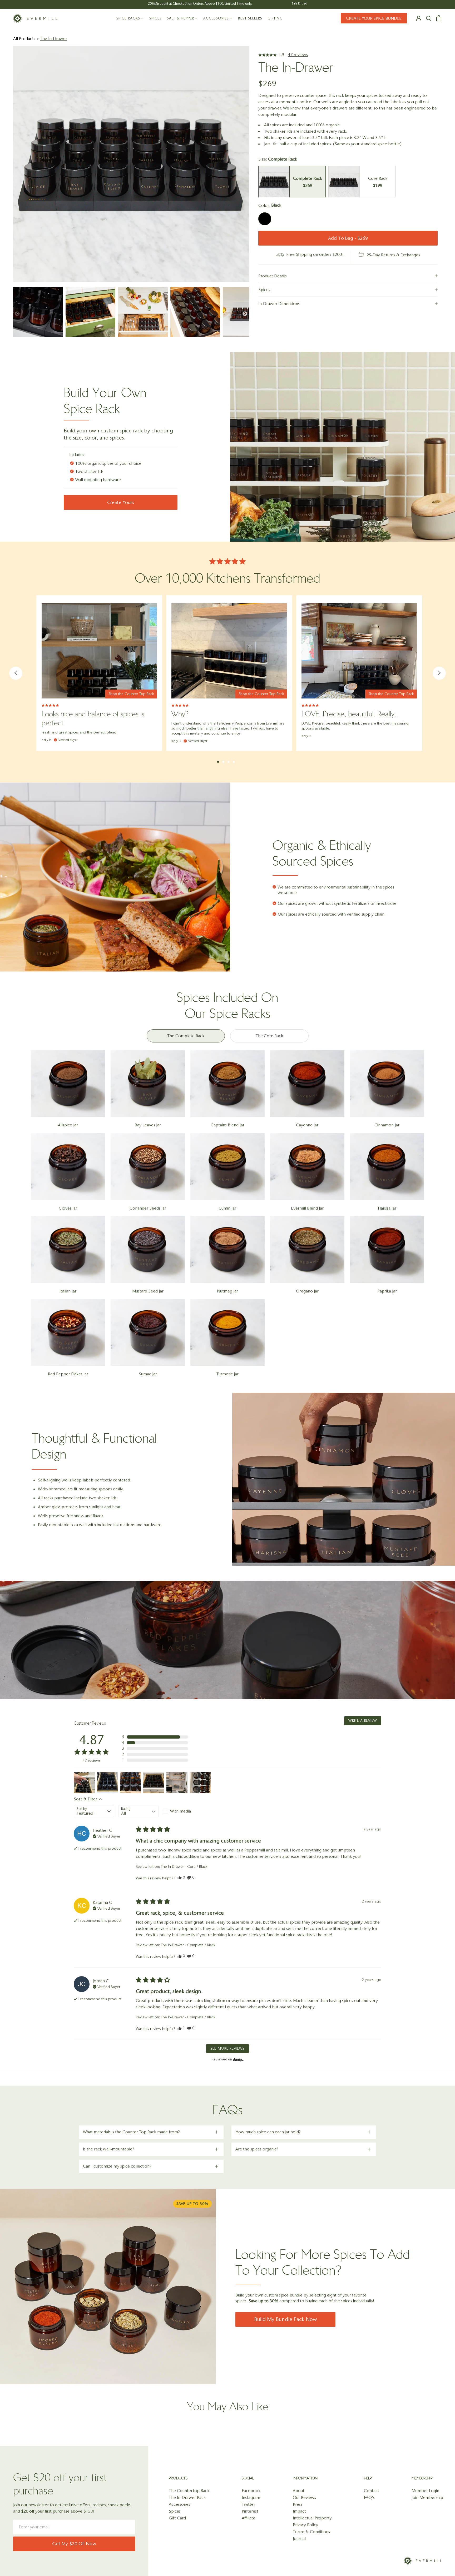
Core (362, 182)
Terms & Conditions (311, 2532)
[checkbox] (183, 1811)
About (299, 2491)
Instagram (251, 2497)
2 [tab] (223, 761)
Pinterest (250, 2511)
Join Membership (427, 2497)
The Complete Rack (186, 1036)
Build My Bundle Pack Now (286, 2319)
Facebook (251, 2491)
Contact (372, 2491)
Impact (299, 2511)
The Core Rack (269, 1036)
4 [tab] (234, 761)
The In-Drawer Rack (187, 2497)
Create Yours (121, 502)
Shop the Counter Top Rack (131, 694)
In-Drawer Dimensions (279, 304)
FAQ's (369, 2497)
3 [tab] (229, 761)
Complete (292, 182)
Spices (264, 290)
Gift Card (177, 2518)
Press (298, 2504)
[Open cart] (439, 18)
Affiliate (249, 2518)
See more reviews (227, 2048)
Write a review (363, 1721)
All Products (24, 39)
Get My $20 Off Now (74, 2544)
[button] (155, 1737)
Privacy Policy (305, 2525)
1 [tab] (218, 762)
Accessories (179, 2504)
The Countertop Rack (189, 2491)
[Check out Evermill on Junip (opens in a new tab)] (238, 2059)
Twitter (248, 2504)
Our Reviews (304, 2497)
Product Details (273, 276)
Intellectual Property (312, 2518)
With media (180, 1811)
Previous (16, 673)
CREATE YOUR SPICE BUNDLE (374, 18)
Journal (299, 2538)
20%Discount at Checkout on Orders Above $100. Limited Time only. (200, 4)
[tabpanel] (99, 673)
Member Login (425, 2491)
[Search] (429, 18)
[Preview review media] (84, 1783)
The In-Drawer (54, 39)
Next (439, 673)
